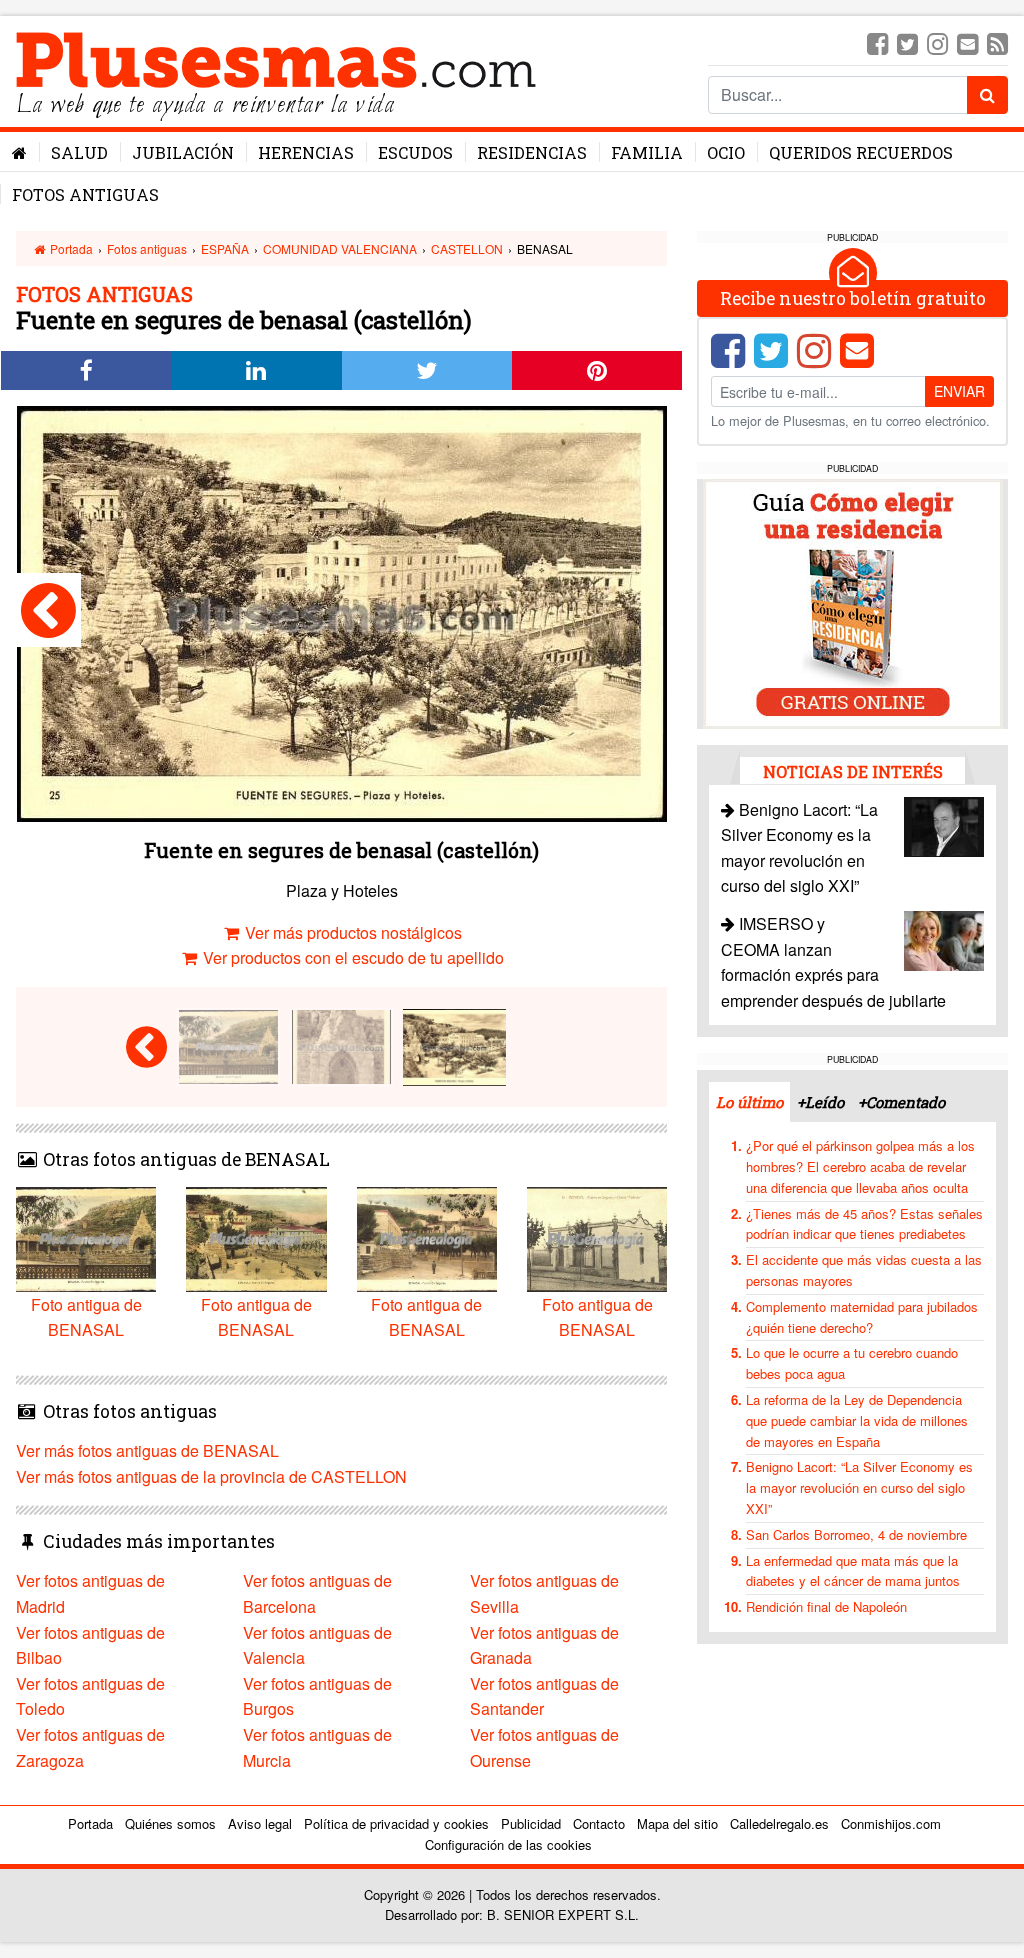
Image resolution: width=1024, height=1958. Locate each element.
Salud (79, 152)
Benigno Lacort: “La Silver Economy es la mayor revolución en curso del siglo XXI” (859, 1487)
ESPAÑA (225, 248)
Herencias (306, 152)
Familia (647, 152)
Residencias (532, 152)
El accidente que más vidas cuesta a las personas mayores (864, 1270)
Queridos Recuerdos (861, 152)
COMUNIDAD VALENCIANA (340, 248)
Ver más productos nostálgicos (351, 932)
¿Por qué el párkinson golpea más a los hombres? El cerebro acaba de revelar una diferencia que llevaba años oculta (860, 1166)
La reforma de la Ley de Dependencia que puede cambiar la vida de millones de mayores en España (857, 1420)
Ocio (726, 152)
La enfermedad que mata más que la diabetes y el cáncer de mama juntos (853, 1571)
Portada (70, 248)
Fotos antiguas (85, 194)
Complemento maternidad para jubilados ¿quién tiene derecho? (862, 1317)
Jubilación (183, 152)
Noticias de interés (853, 771)
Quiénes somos (170, 1823)
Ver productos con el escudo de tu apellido (351, 957)
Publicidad (531, 1823)
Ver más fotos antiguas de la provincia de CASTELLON (211, 1476)
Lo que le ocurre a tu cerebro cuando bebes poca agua (852, 1363)
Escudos (415, 152)
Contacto (599, 1823)
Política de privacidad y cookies (396, 1823)
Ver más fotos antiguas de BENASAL (147, 1450)
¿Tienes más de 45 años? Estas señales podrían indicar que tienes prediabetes (864, 1224)
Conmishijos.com (891, 1823)
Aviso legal (260, 1823)
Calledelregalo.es (779, 1823)
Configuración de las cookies (508, 1844)
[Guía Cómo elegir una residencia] (853, 601)
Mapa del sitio (677, 1823)
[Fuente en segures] (48, 610)
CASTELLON (467, 248)
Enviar (959, 391)
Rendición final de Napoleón (826, 1606)
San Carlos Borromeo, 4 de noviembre (856, 1534)
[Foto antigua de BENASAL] (228, 1044)
